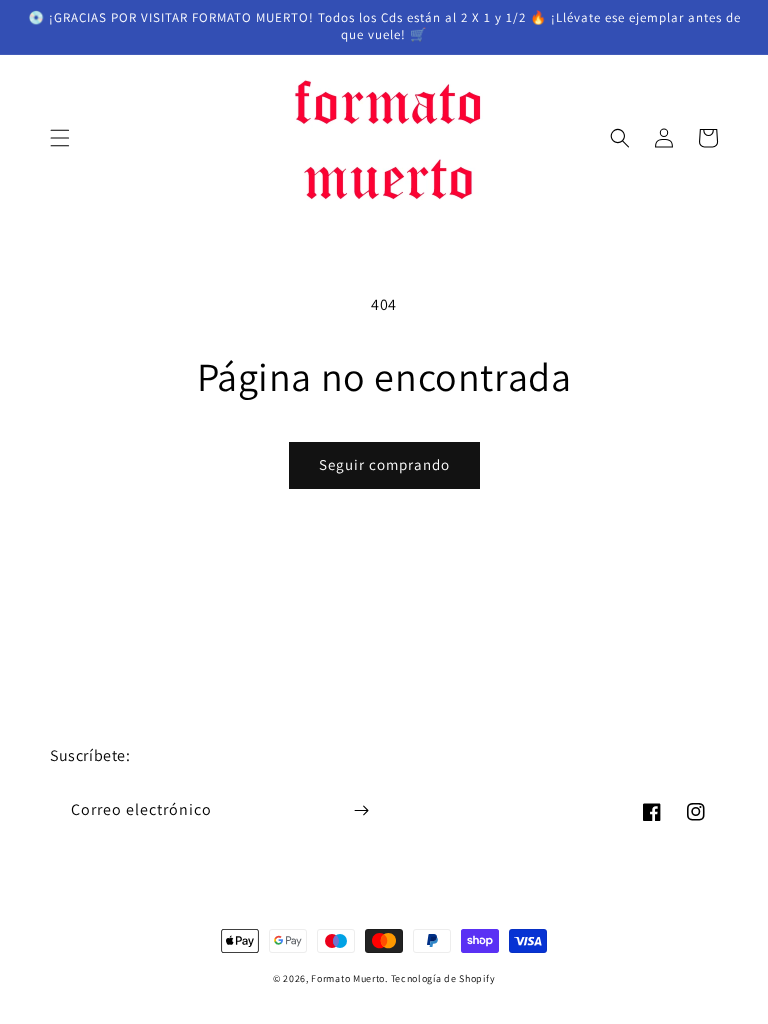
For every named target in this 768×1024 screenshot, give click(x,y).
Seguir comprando (384, 464)
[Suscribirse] (361, 810)
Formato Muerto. (349, 978)
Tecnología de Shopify (443, 978)
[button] (60, 138)
